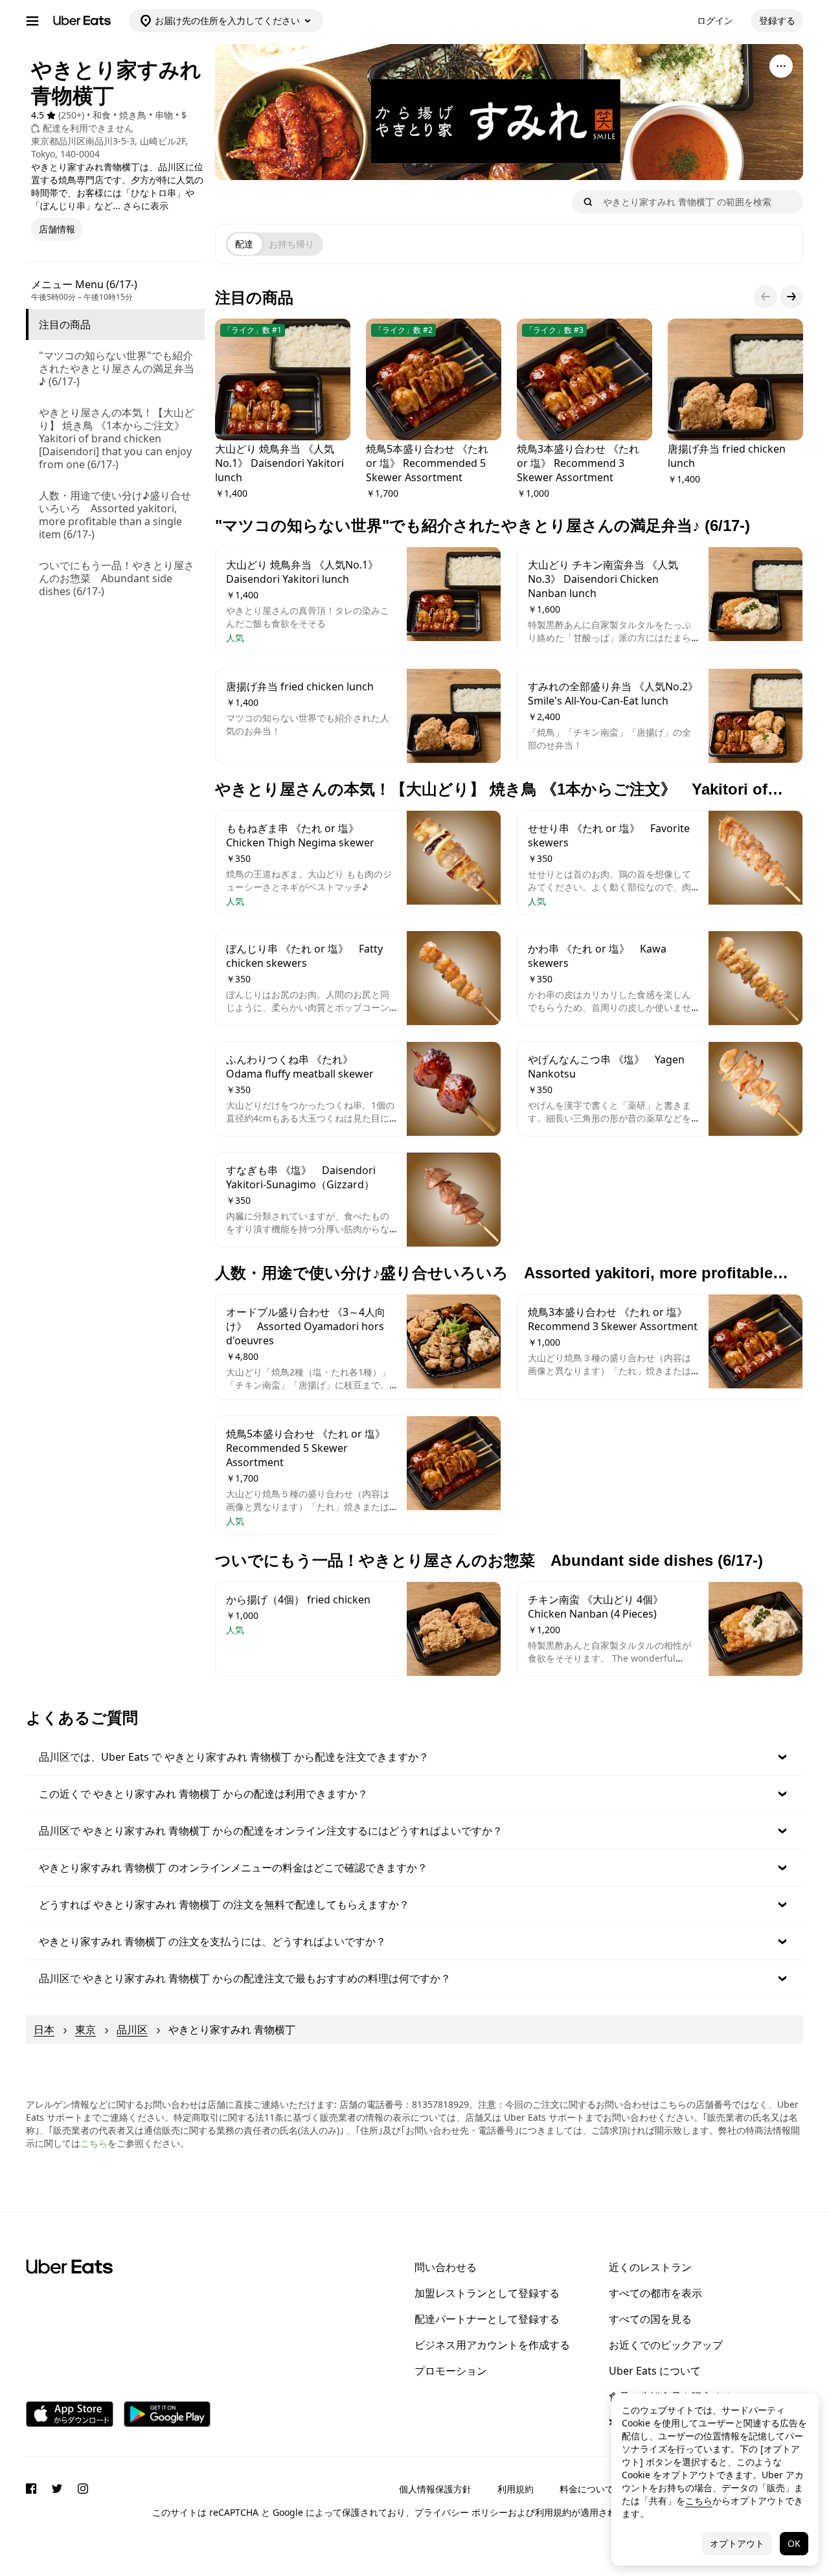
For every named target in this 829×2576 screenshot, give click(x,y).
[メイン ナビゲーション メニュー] (32, 21)
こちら (94, 2143)
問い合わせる (446, 2267)
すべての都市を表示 (655, 2293)
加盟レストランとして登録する (487, 2293)
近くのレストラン (650, 2267)
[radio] (244, 244)
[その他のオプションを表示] (781, 66)
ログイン (715, 20)
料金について (587, 2489)
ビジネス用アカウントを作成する (492, 2345)
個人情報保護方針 (435, 2489)
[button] (414, 1757)
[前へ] (766, 297)
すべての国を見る (650, 2319)
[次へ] (791, 297)
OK (794, 2543)
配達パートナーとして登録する (487, 2319)
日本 (44, 2029)
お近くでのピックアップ (666, 2345)
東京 (85, 2029)
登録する (777, 20)
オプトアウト (737, 2543)
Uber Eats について (655, 2371)
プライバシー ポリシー (461, 2512)
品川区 (132, 2029)
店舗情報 (57, 229)
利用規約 (516, 2489)
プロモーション (451, 2371)
